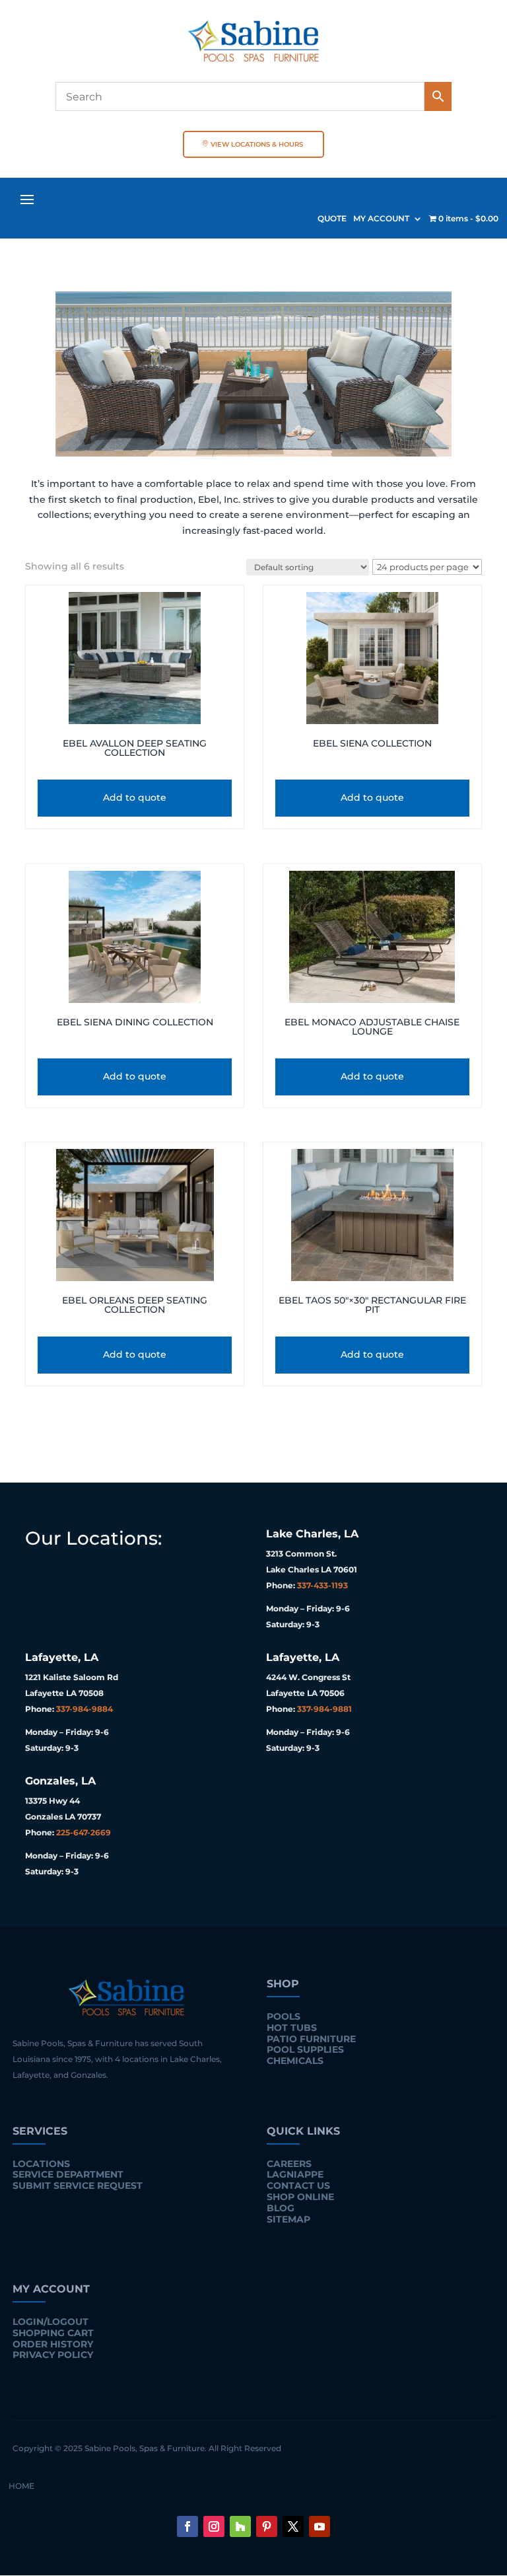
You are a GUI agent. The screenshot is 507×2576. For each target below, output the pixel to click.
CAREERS (289, 2164)
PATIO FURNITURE (311, 2039)
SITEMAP (288, 2219)
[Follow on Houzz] (240, 2526)
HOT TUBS (292, 2028)
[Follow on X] (293, 2526)
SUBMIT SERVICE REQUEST (78, 2186)
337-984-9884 (84, 1709)
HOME (21, 2486)
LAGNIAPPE (295, 2174)
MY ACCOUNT (381, 219)
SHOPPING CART (53, 2333)
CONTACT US (298, 2186)
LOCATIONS (41, 2164)
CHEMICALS (295, 2061)
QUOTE (332, 219)
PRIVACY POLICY (53, 2355)
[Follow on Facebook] (187, 2526)
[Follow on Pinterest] (267, 2526)
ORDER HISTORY (53, 2344)
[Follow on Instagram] (214, 2526)
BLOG (281, 2208)
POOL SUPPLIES (305, 2049)
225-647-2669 (84, 1832)
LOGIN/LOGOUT (51, 2322)
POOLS (284, 2016)
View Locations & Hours (257, 144)
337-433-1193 (322, 1585)
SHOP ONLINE (300, 2197)
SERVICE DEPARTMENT (68, 2174)
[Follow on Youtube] (320, 2526)
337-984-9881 (324, 1709)
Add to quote (135, 797)
